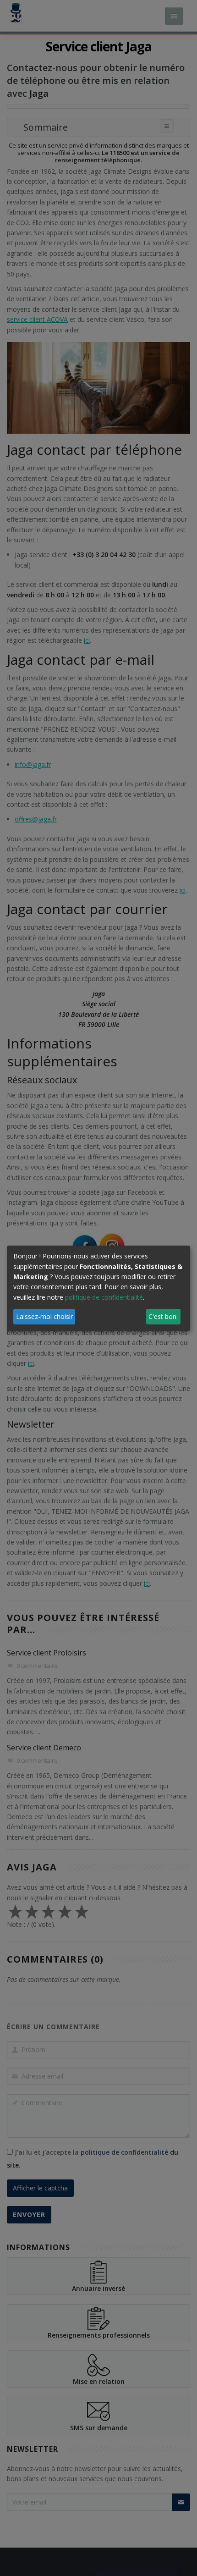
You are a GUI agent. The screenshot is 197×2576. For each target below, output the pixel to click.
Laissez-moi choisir (44, 1316)
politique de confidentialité (104, 1297)
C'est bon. (163, 1316)
